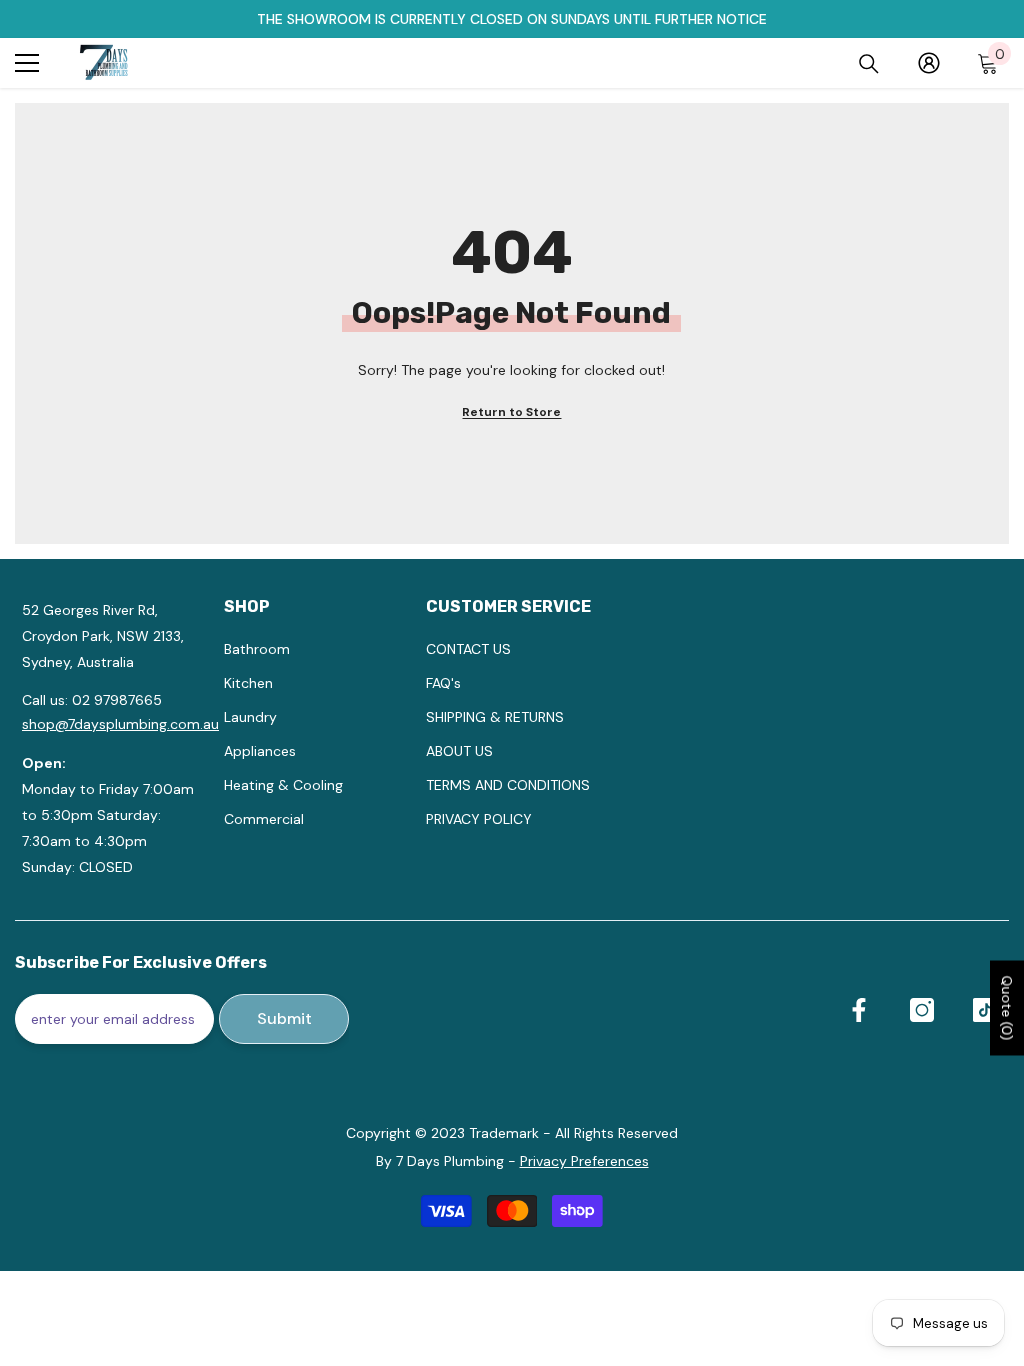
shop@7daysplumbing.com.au (120, 724)
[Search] (869, 64)
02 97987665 (117, 700)
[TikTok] (985, 1010)
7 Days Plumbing (450, 1161)
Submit (284, 1018)
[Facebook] (859, 1010)
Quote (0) (1007, 1007)
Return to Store (511, 412)
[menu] (27, 63)
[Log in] (929, 63)
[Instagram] (922, 1010)
